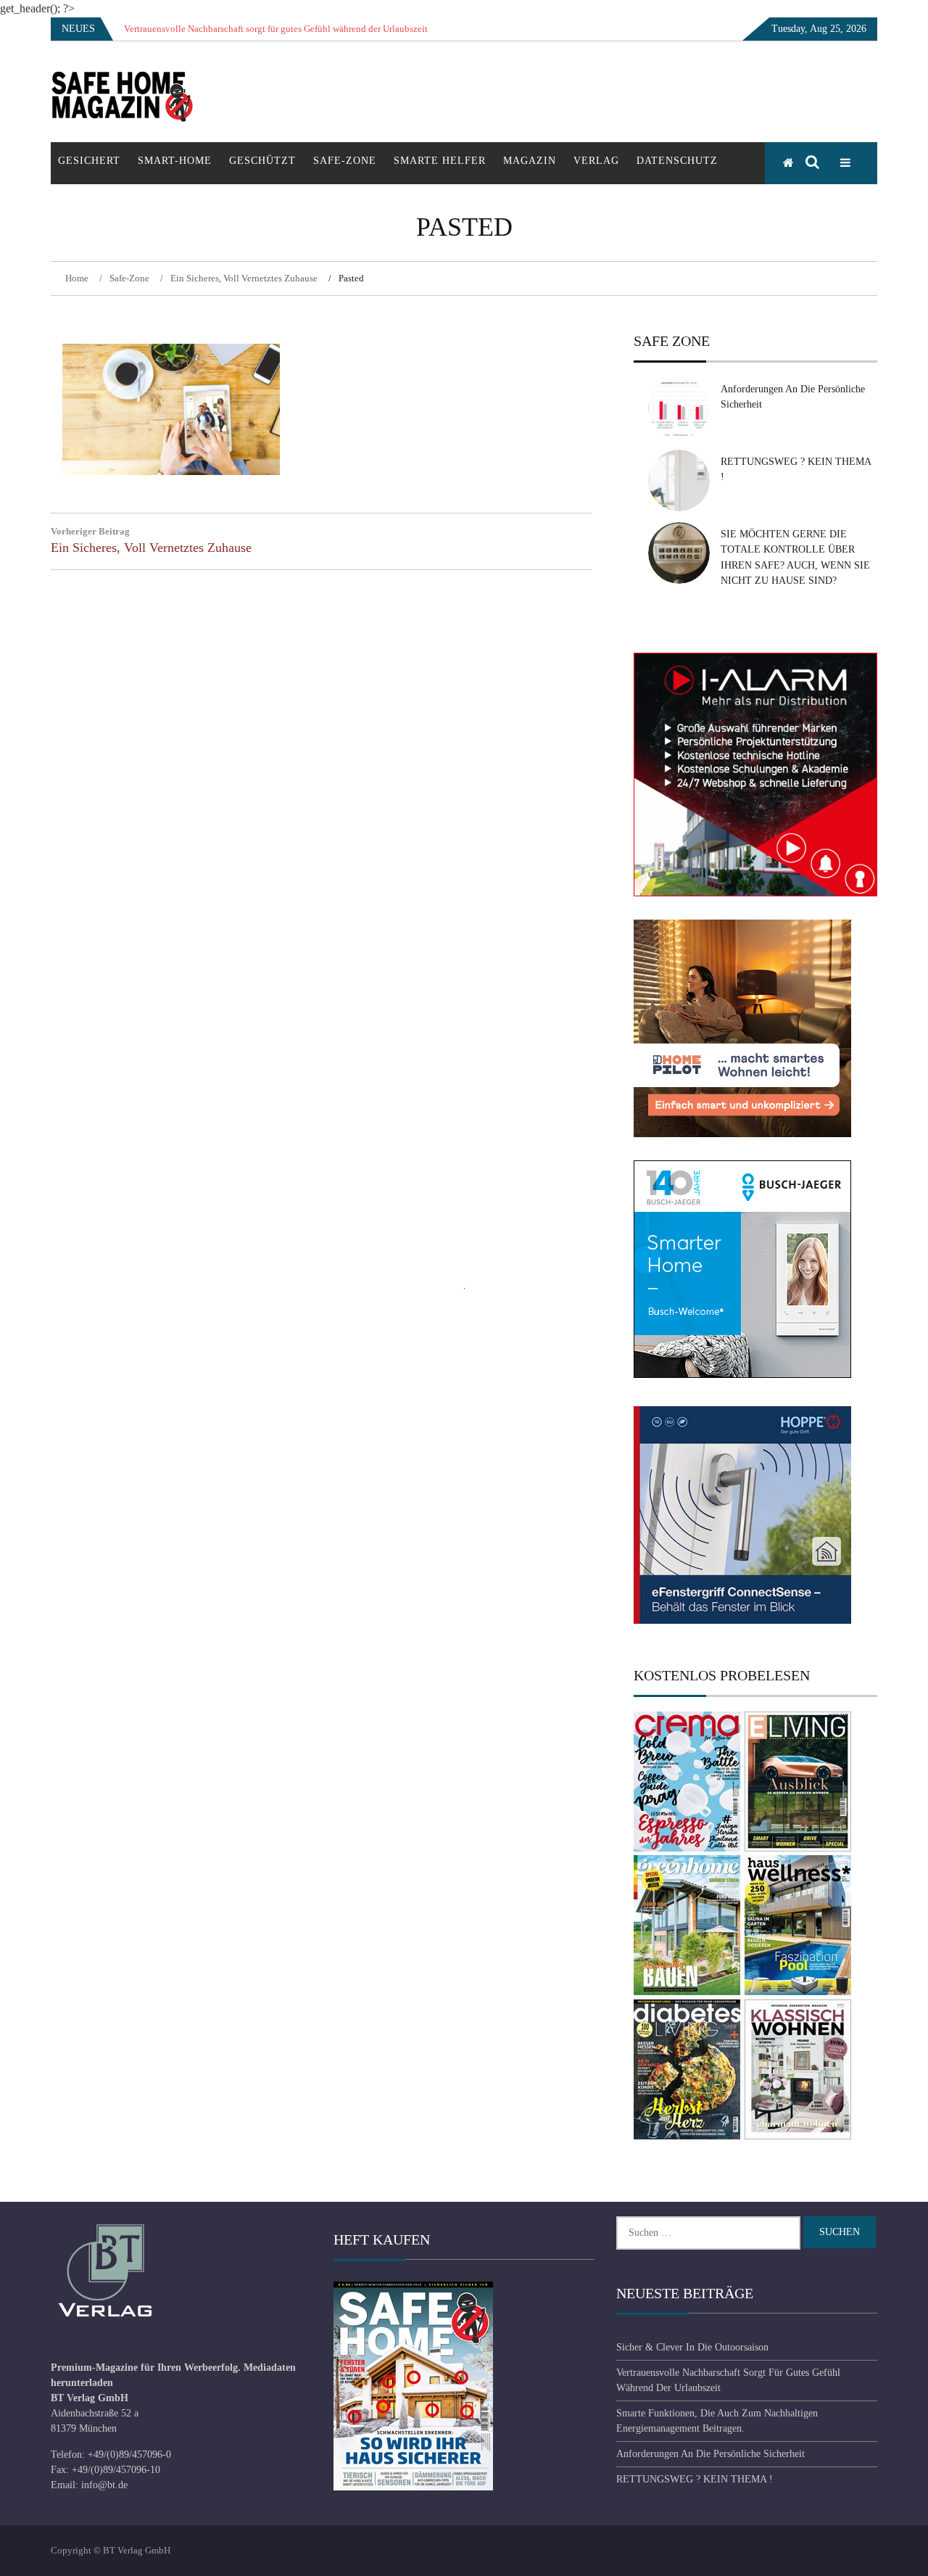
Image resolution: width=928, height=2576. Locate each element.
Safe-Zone (345, 161)
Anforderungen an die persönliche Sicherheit (710, 2454)
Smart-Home (175, 161)
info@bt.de (104, 2485)
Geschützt (262, 161)
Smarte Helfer (440, 161)
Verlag (596, 161)
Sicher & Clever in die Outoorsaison (692, 2347)
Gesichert (89, 161)
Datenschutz (677, 161)
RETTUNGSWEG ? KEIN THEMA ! (695, 2479)
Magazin (530, 161)
